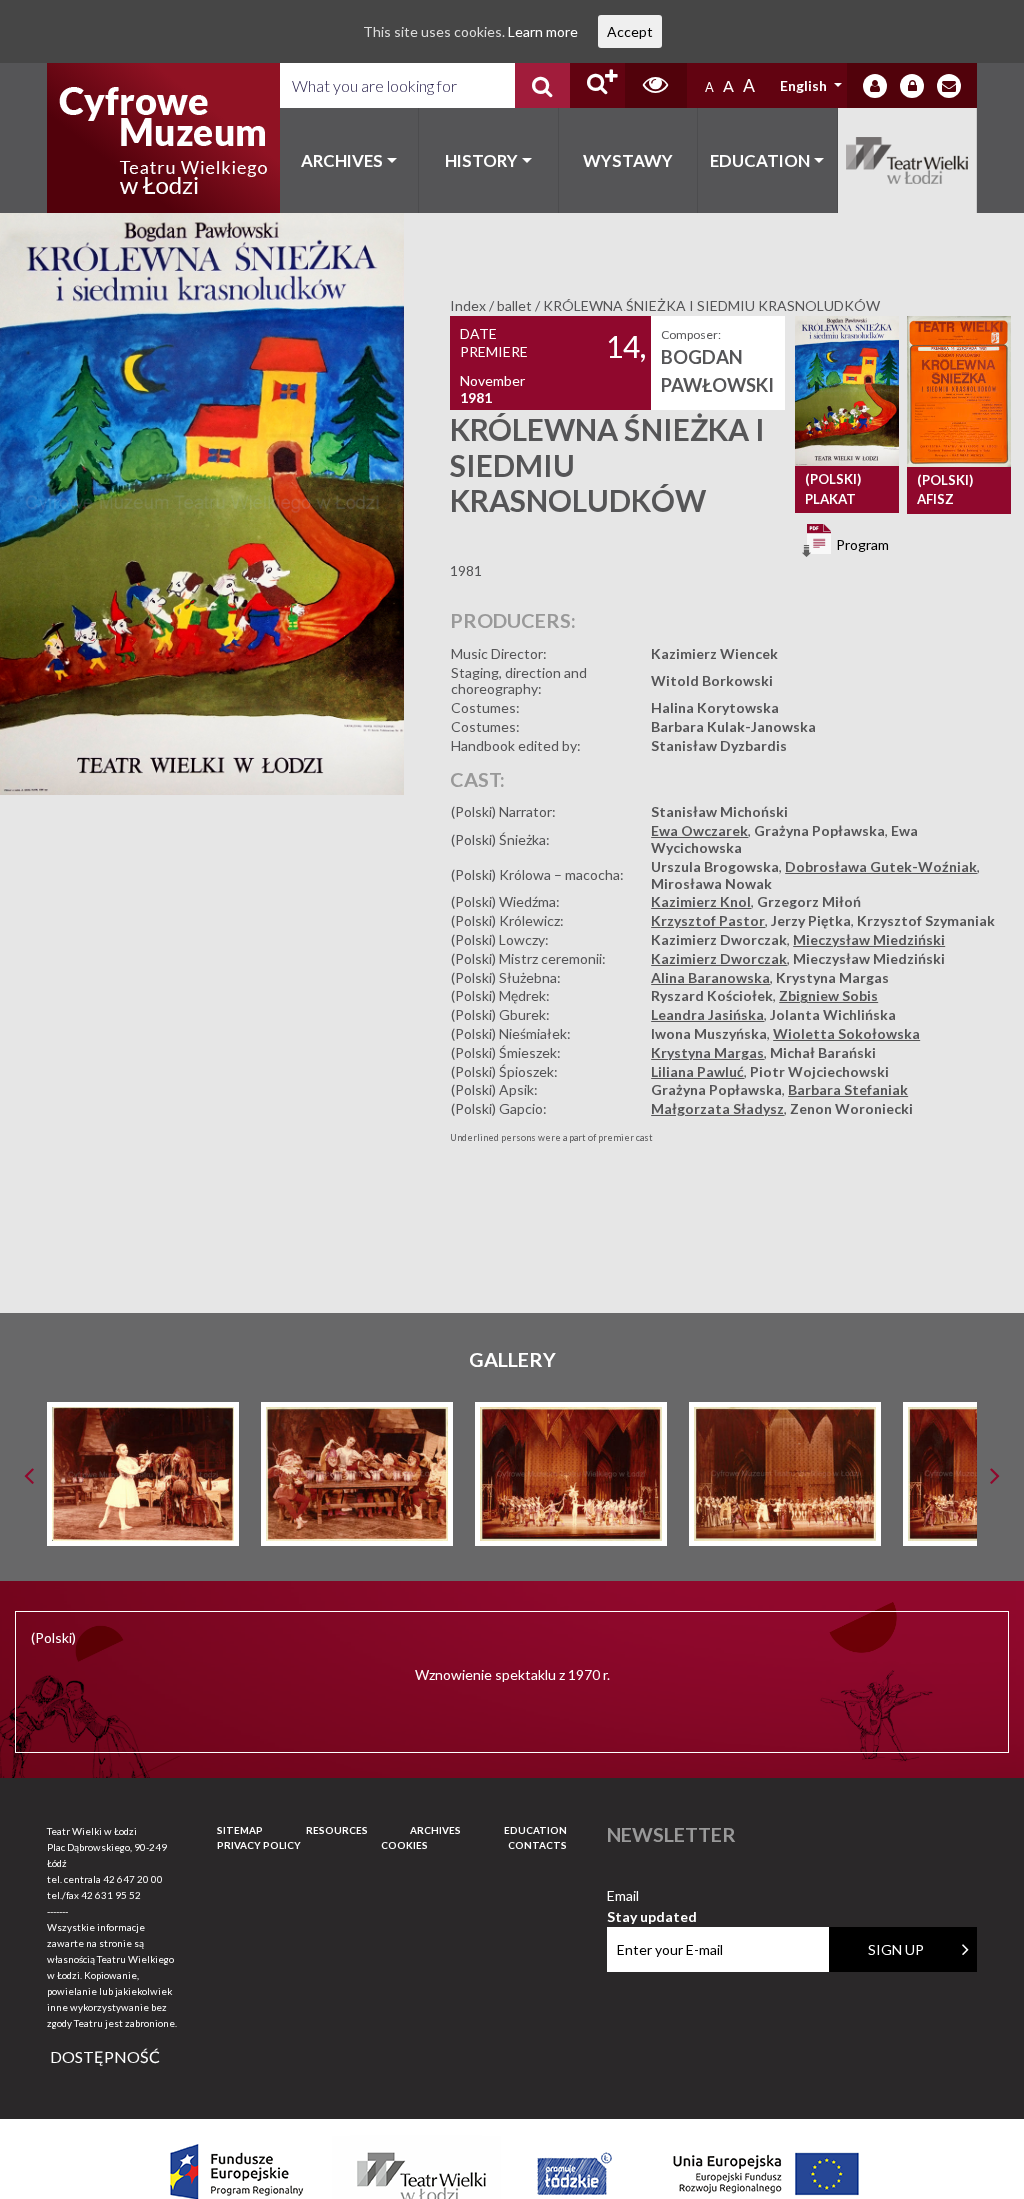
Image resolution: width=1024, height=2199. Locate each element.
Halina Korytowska (715, 707)
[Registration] (912, 86)
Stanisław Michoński (719, 811)
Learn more (543, 31)
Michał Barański (823, 1052)
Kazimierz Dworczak (719, 939)
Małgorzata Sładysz (717, 1108)
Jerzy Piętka (811, 920)
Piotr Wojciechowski (819, 1071)
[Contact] (949, 86)
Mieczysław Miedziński (869, 939)
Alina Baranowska (710, 977)
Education (760, 160)
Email (652, 1896)
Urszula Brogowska (715, 866)
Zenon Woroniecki (851, 1108)
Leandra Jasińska (707, 1014)
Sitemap (240, 1830)
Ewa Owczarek (699, 830)
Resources (337, 1830)
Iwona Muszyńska (709, 1033)
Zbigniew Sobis (828, 995)
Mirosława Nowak (711, 883)
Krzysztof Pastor (708, 920)
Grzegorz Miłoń (809, 901)
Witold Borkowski (712, 680)
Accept (630, 31)
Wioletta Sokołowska (846, 1033)
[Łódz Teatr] (163, 138)
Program (861, 544)
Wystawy (628, 160)
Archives (342, 160)
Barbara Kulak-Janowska (733, 726)
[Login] (875, 86)
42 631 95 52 (111, 1895)
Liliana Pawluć (697, 1071)
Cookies (404, 1845)
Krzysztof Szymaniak (926, 920)
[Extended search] (597, 85)
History (481, 160)
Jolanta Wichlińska (833, 1014)
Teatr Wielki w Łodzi (908, 160)
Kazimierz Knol (701, 901)
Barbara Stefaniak (848, 1089)
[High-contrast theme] (656, 85)
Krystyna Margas (832, 977)
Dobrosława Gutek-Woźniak (881, 866)
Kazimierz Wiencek (714, 653)
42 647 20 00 (133, 1879)
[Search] (542, 85)
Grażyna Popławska (819, 830)
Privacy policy (259, 1845)
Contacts (537, 1845)
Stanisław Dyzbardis (719, 745)
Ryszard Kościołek (712, 995)
